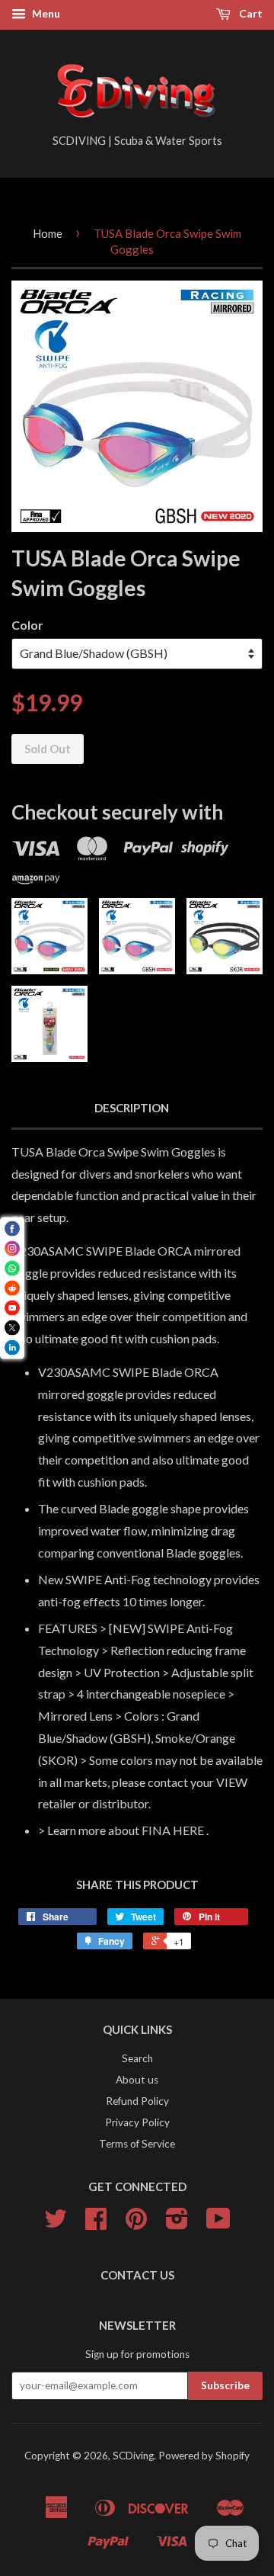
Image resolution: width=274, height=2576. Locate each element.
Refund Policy (137, 2101)
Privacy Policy (137, 2122)
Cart (250, 13)
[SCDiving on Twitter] (56, 2224)
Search (137, 2058)
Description (132, 1108)
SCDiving (133, 2456)
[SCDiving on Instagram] (177, 2224)
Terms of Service (137, 2144)
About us (137, 2080)
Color (27, 625)
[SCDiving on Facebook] (96, 2224)
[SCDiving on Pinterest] (136, 2224)
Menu (45, 13)
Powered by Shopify (204, 2456)
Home (48, 233)
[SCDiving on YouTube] (218, 2224)
